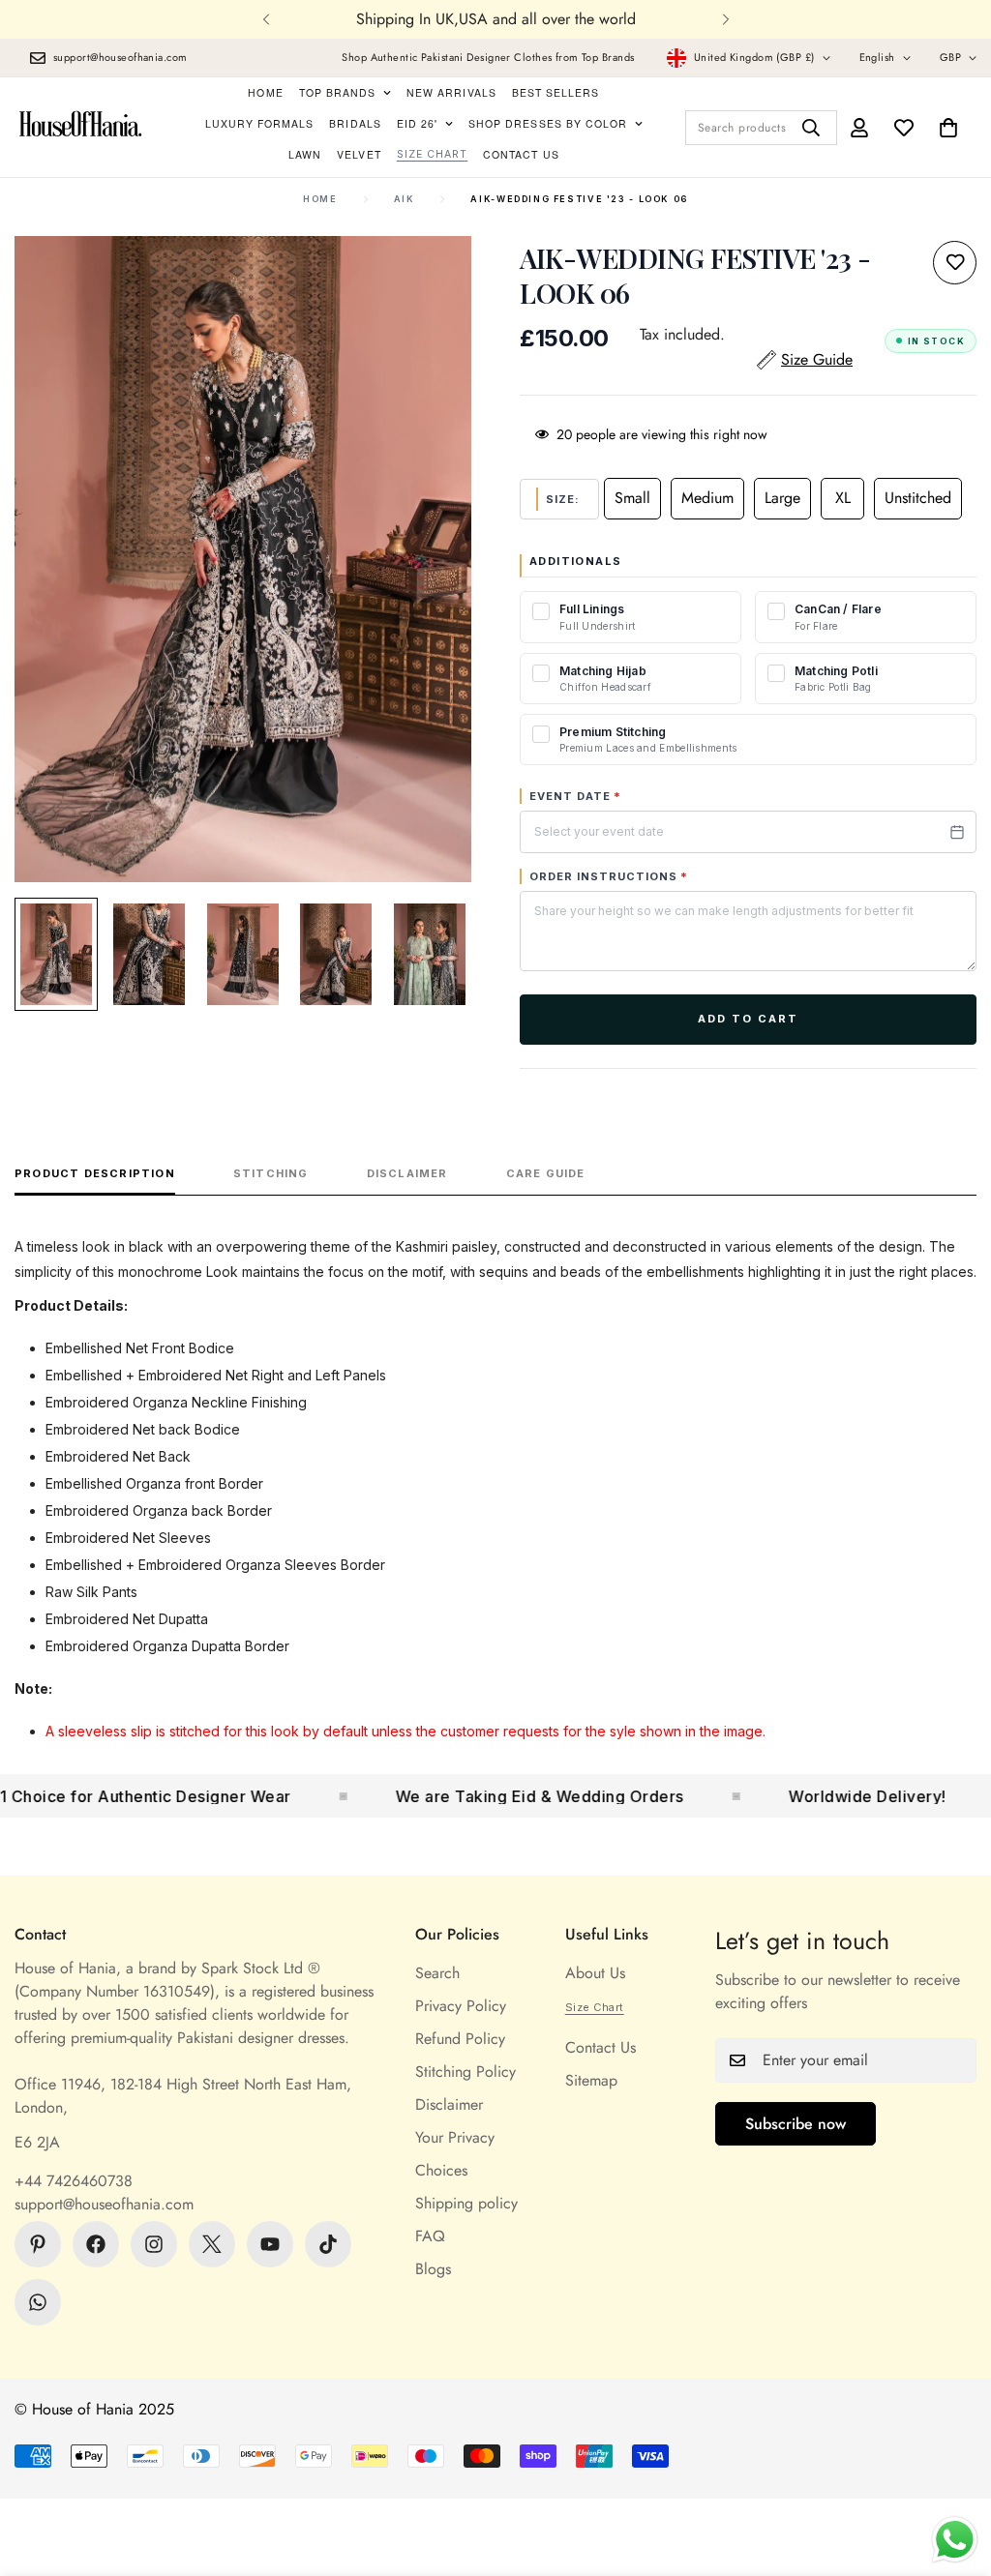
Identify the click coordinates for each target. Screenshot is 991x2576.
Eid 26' (417, 123)
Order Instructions (609, 876)
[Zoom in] (430, 277)
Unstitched (918, 498)
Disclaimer (449, 2104)
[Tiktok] (328, 2244)
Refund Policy (460, 2039)
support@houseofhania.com (104, 2204)
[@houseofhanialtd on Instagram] (154, 2244)
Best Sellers (556, 92)
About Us (595, 1973)
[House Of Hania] (81, 127)
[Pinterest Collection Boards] (38, 2244)
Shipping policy (466, 2203)
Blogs (433, 2269)
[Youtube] (270, 2244)
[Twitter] (212, 2244)
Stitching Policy (465, 2072)
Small (632, 498)
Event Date (575, 796)
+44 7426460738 (74, 2181)
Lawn (305, 154)
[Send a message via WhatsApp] (955, 2540)
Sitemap (591, 2080)
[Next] (725, 19)
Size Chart (433, 154)
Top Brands (338, 92)
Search (437, 1973)
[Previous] (266, 19)
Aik (405, 199)
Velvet (359, 154)
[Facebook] (96, 2244)
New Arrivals (451, 92)
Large (782, 498)
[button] (948, 128)
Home (265, 92)
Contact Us (521, 154)
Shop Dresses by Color (548, 123)
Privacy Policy (461, 2006)
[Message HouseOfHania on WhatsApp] (38, 2302)
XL (843, 498)
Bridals (355, 123)
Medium (707, 498)
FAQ (430, 2236)
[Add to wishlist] (955, 263)
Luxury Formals (260, 123)
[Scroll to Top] (953, 2471)
